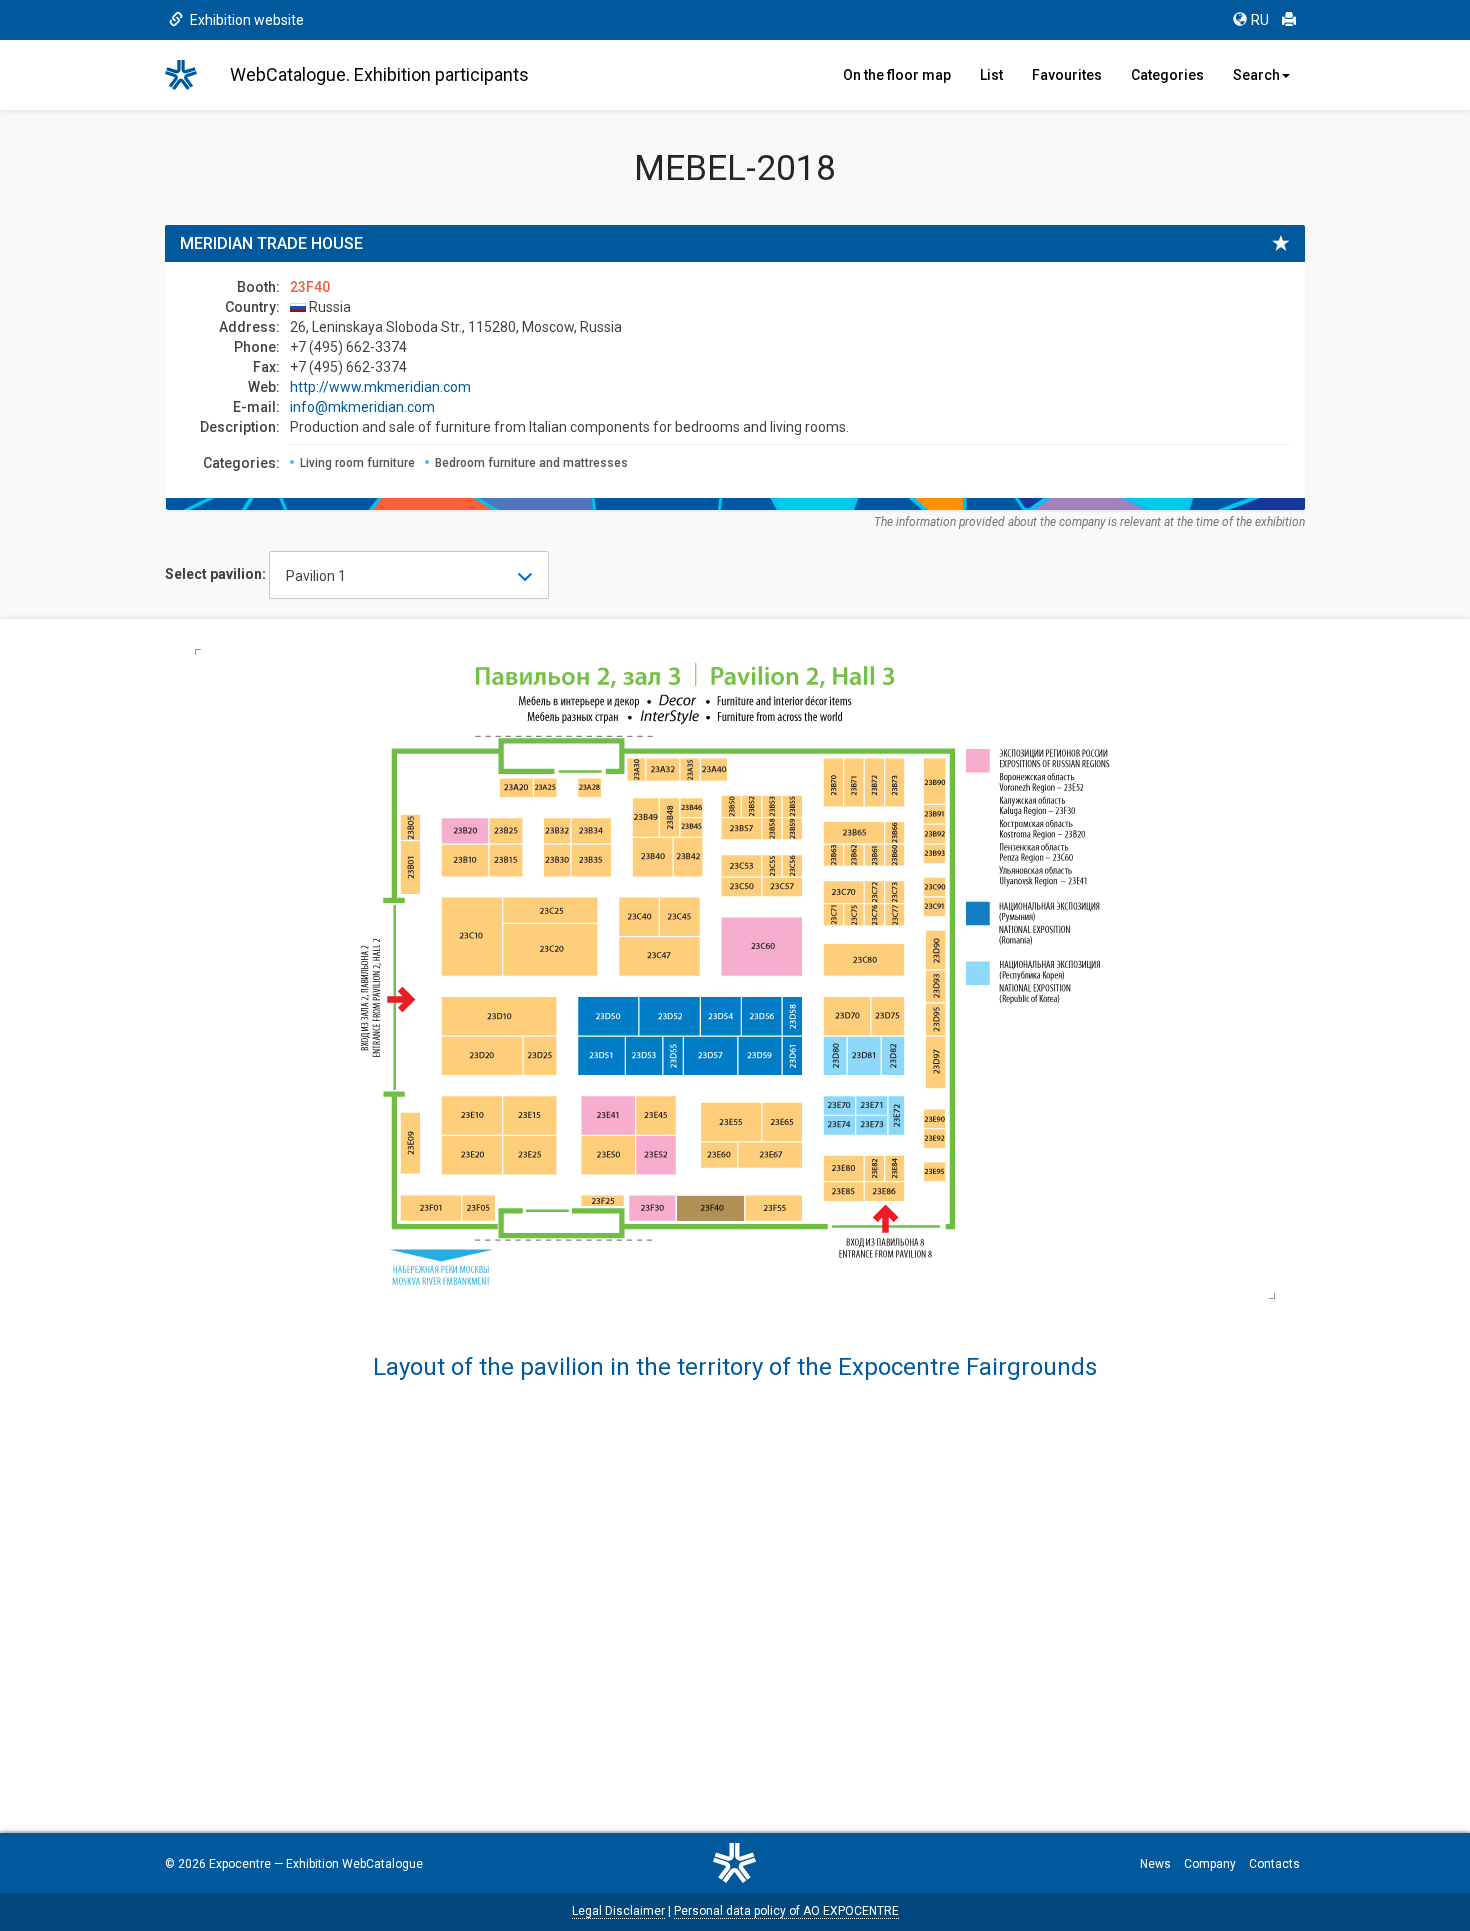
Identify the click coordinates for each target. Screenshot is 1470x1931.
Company (1210, 1864)
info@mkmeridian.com (362, 407)
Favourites (1067, 75)
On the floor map (897, 75)
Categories (1167, 75)
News (1155, 1864)
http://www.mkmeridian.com (380, 387)
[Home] (190, 75)
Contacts (1274, 1864)
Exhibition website (245, 20)
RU (1260, 20)
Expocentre (240, 1864)
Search (1256, 75)
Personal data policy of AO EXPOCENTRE (786, 1911)
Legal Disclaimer (618, 1911)
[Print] (1289, 20)
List (991, 75)
